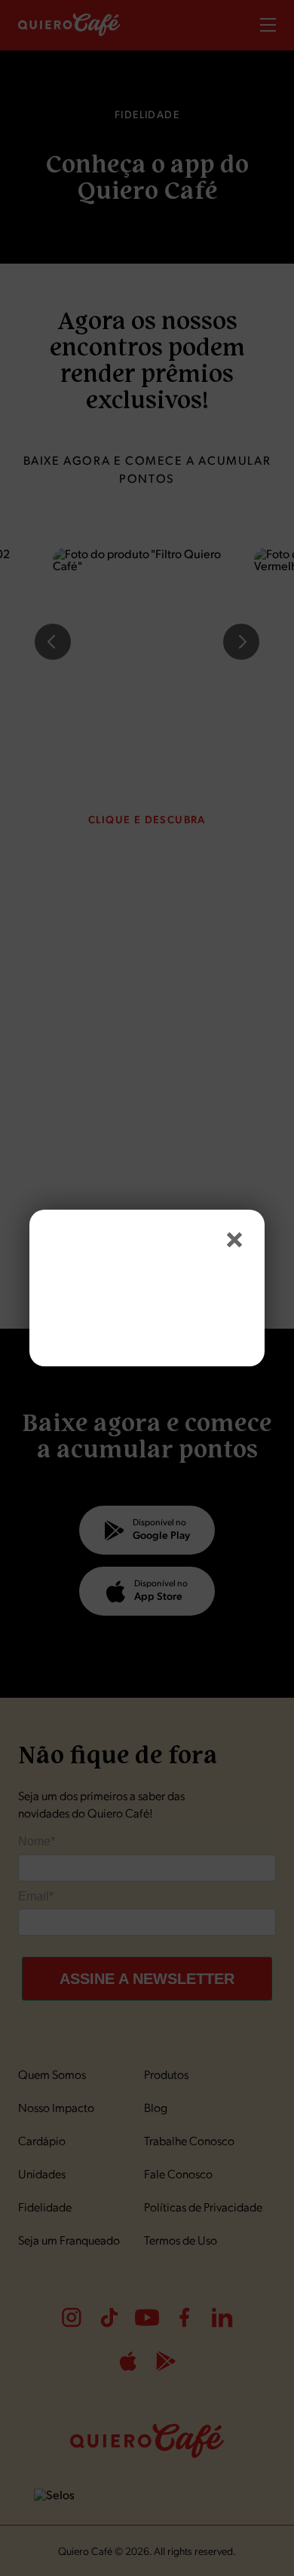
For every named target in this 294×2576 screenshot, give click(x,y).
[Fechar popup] (234, 1240)
